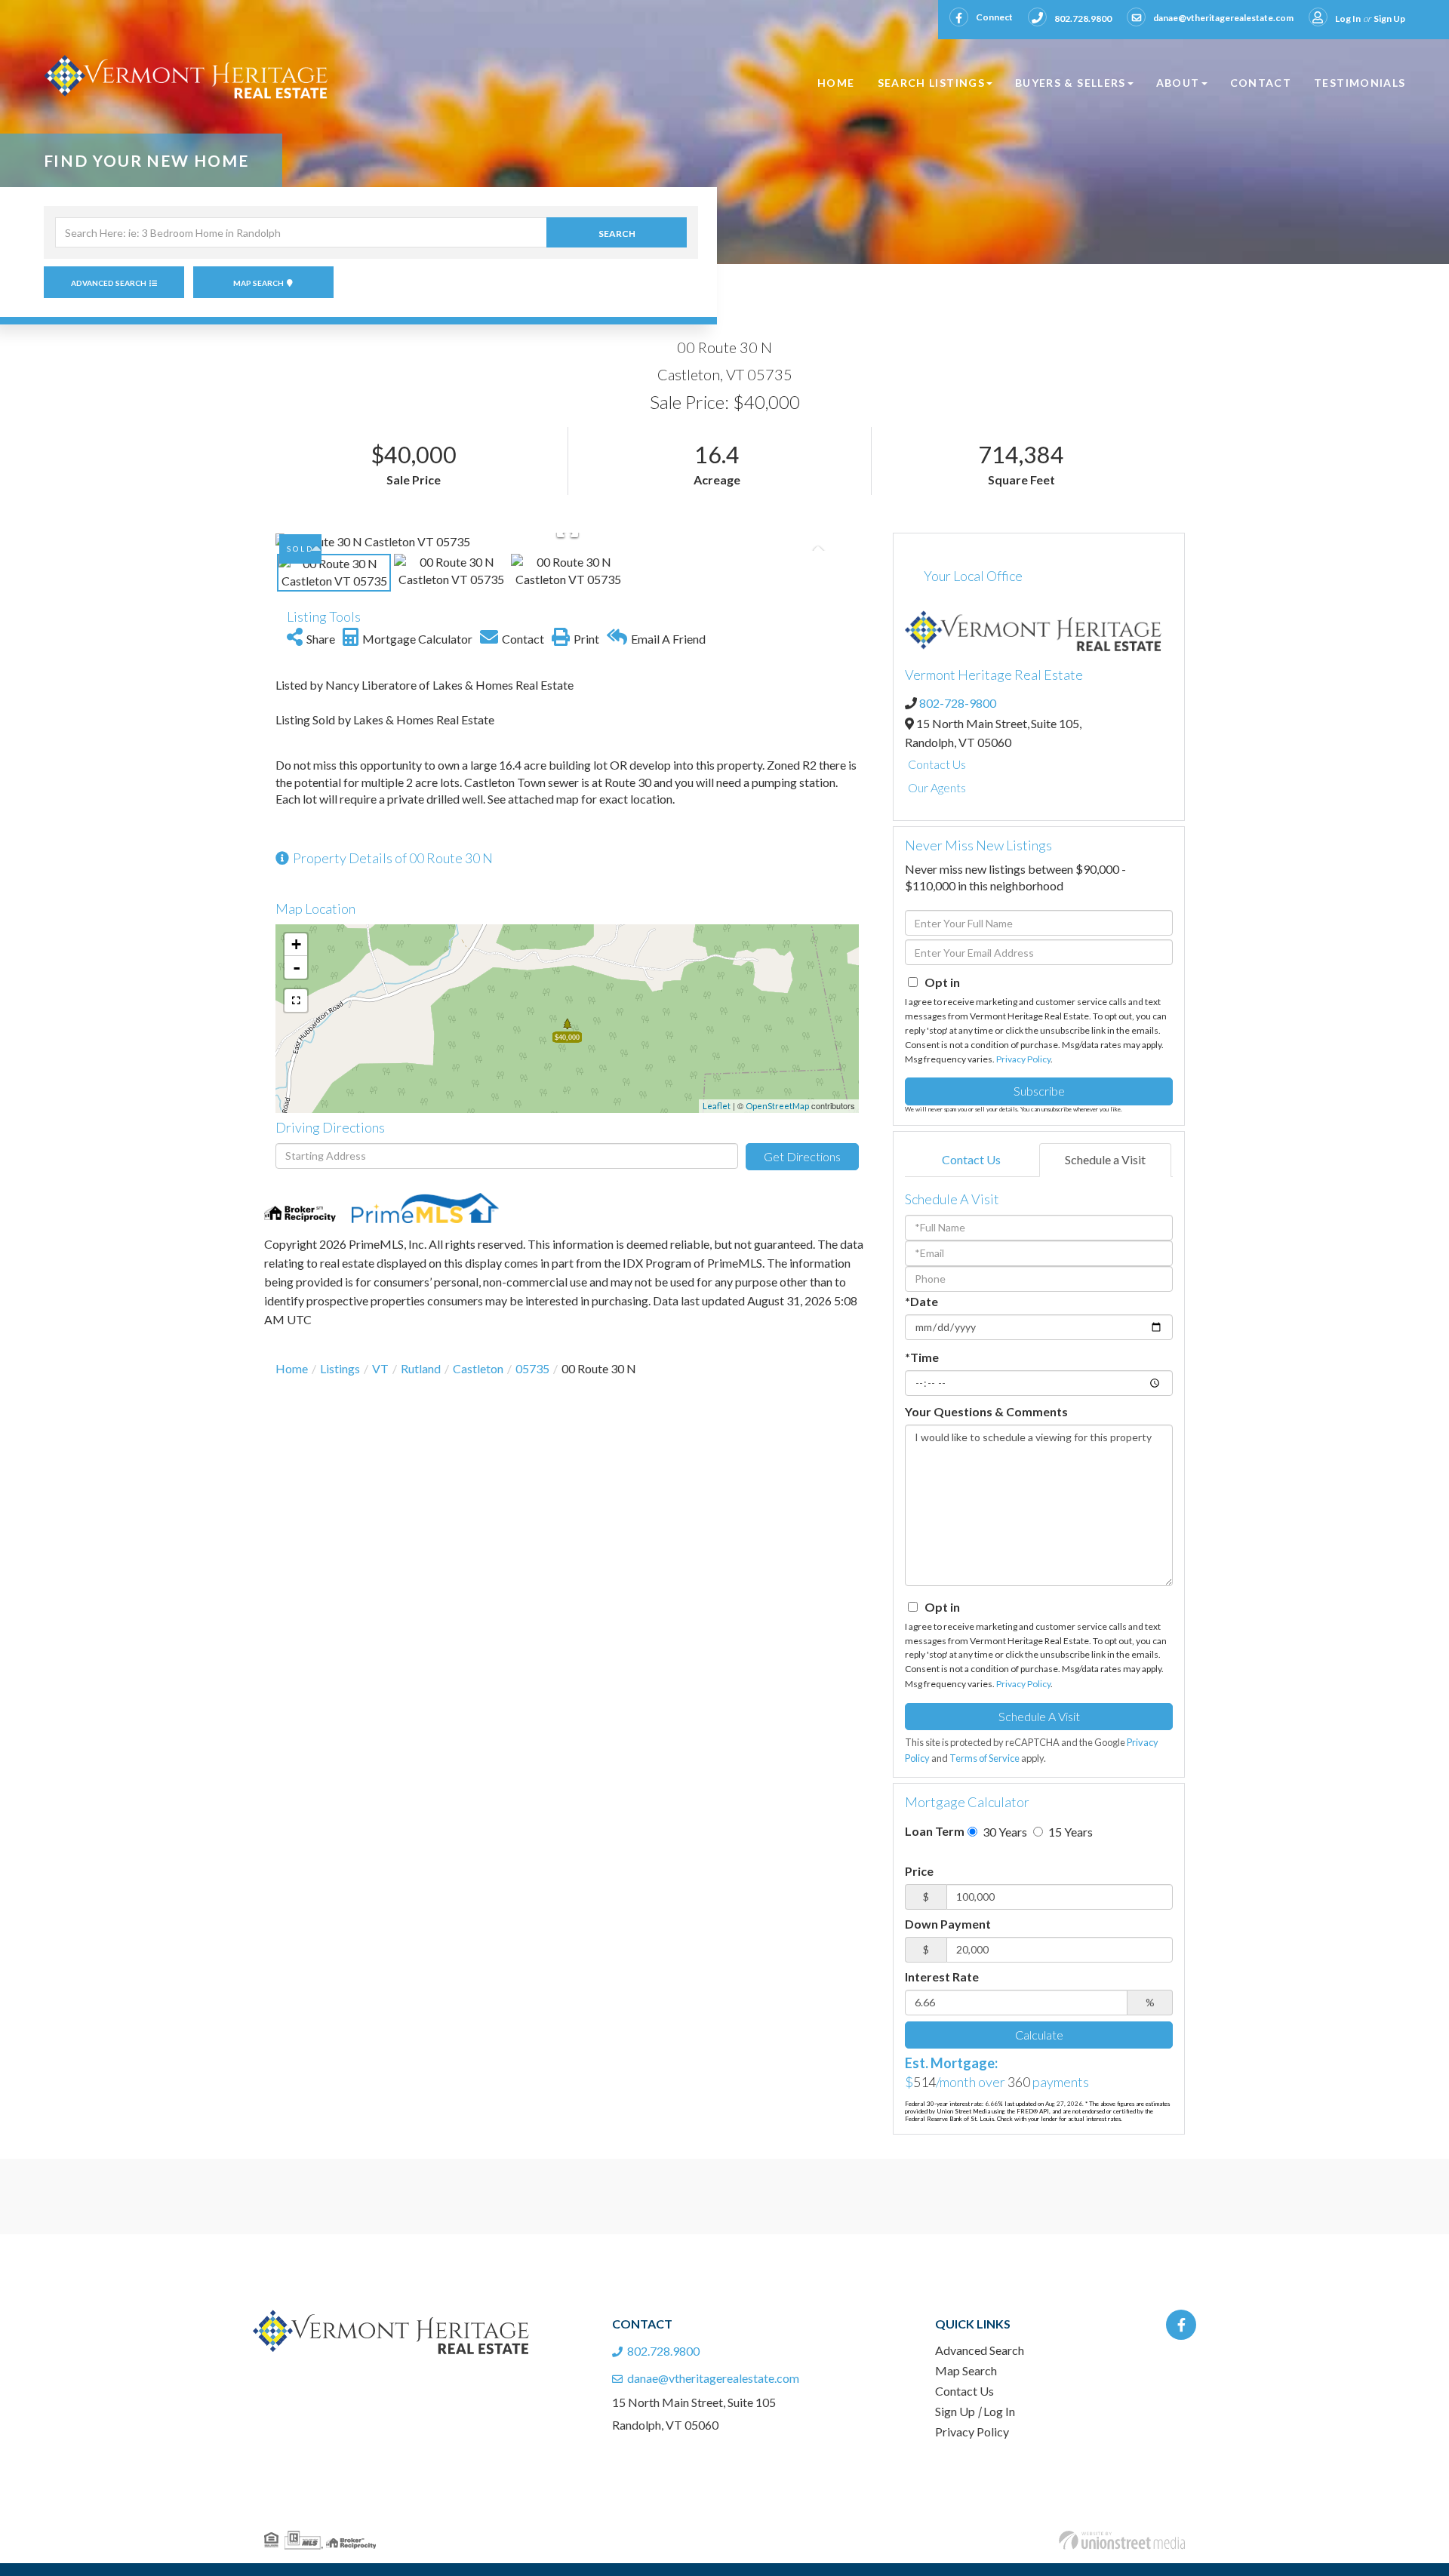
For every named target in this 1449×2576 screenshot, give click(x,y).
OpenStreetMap (777, 1106)
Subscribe (1039, 1091)
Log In (1348, 18)
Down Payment (948, 1924)
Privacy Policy (1023, 1059)
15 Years (1069, 1832)
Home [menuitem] (836, 83)
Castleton (478, 1368)
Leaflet (717, 1106)
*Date (921, 1301)
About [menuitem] (1178, 83)
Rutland (421, 1368)
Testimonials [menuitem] (1360, 83)
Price (919, 1871)
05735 (532, 1368)
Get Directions (802, 1156)
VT (380, 1368)
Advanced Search (109, 283)
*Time (922, 1357)
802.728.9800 (1083, 18)
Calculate (1039, 2035)
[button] (617, 232)
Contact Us (937, 764)
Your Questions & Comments (986, 1411)
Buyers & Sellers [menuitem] (1071, 83)
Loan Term (935, 1831)
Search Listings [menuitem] (931, 83)
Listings (340, 1368)
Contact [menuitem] (1261, 83)
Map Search (258, 283)
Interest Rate (942, 1977)
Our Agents (937, 787)
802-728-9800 (958, 703)
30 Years (1004, 1832)
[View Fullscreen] (296, 1001)
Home (292, 1368)
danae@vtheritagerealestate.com (1223, 18)
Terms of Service (984, 1758)
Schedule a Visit (1105, 1159)
